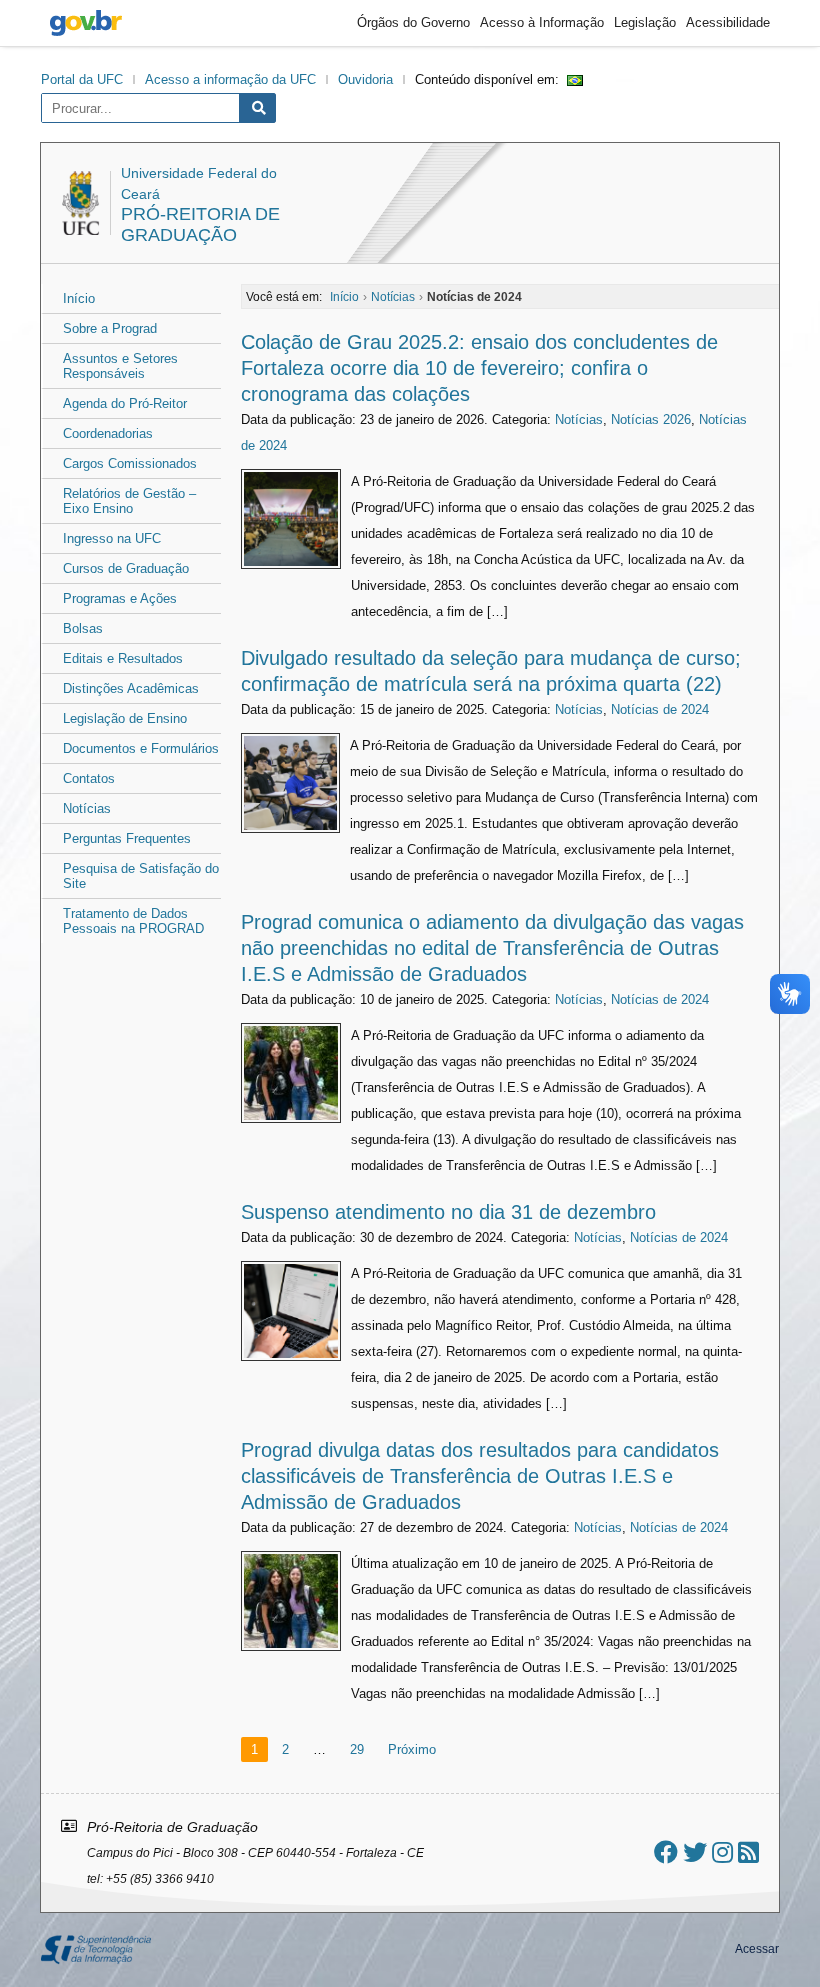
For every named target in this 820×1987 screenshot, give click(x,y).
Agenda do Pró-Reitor (125, 403)
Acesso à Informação (542, 22)
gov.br (86, 23)
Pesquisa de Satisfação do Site (141, 876)
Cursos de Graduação (126, 568)
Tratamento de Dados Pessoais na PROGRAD (133, 921)
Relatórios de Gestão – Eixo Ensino (129, 501)
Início (79, 298)
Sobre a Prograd (110, 328)
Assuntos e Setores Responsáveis (120, 366)
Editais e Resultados (123, 658)
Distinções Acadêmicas (131, 688)
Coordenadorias (108, 433)
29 (357, 1749)
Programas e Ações (120, 598)
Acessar (757, 1949)
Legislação (645, 22)
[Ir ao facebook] (666, 1852)
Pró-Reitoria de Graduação (200, 224)
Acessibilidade (728, 22)
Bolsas (83, 628)
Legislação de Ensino (125, 718)
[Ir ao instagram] (722, 1852)
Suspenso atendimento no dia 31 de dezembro (448, 1212)
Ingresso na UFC (112, 538)
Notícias (87, 808)
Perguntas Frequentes (127, 838)
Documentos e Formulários (141, 748)
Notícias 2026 (651, 419)
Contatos (89, 778)
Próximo (412, 1749)
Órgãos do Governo (413, 22)
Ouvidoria (365, 79)
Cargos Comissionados (130, 463)
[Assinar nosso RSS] (748, 1852)
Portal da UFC (82, 79)
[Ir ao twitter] (695, 1852)
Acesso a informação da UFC (230, 79)
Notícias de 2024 (660, 709)
